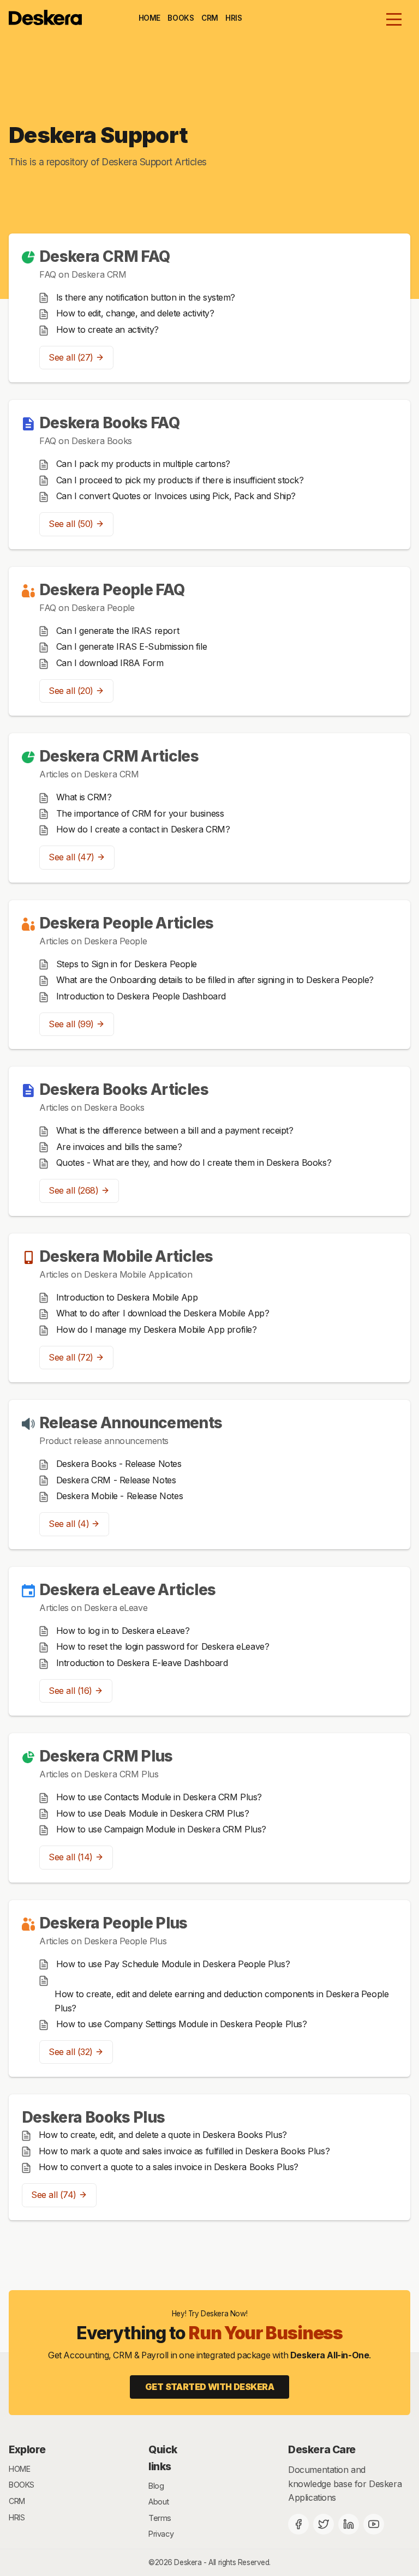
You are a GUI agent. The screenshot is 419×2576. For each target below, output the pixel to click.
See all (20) (71, 691)
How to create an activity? (107, 330)
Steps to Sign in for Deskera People (127, 964)
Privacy (161, 2534)
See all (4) (69, 1524)
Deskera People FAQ (112, 590)
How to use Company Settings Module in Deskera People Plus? (182, 2024)
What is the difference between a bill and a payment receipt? (175, 1130)
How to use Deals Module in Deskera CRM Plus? (153, 1813)
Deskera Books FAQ (109, 423)
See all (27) (71, 357)
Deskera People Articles (126, 923)
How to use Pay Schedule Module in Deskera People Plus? (173, 1964)
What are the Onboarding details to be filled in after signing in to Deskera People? (215, 980)
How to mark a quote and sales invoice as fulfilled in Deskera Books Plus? (184, 2151)
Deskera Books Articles (124, 1089)
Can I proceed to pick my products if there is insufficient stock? (180, 480)
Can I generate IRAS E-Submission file (132, 646)
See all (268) (74, 1190)
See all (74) (54, 2195)
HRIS (234, 18)
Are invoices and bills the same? (119, 1147)
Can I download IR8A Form (110, 663)
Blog (156, 2486)
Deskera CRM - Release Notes (116, 1480)
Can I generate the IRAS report (118, 631)
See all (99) (71, 1024)
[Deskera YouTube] (374, 2524)
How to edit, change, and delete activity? (135, 313)
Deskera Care (322, 2449)
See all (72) (71, 1357)
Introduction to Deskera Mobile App (127, 1297)
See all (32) (71, 2052)
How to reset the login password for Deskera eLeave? (163, 1646)
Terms (160, 2518)
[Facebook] (298, 2524)
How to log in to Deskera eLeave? (123, 1631)
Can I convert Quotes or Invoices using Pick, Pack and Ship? (176, 496)
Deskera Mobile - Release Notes (120, 1496)
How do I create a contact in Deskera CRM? (143, 829)
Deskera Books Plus (93, 2117)
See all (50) (71, 524)
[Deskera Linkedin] (349, 2524)
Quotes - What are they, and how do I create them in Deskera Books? (194, 1163)
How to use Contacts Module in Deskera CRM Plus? (159, 1797)
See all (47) (71, 857)
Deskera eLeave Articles (127, 1590)
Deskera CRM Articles (119, 756)
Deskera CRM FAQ (104, 256)
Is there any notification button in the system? (146, 297)
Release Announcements (131, 1423)
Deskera (188, 2562)
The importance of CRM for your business (140, 813)
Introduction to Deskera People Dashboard (141, 996)
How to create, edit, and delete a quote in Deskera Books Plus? (163, 2135)
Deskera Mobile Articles (126, 1256)
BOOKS (181, 18)
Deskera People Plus (113, 1923)
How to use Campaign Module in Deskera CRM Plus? (161, 1829)
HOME (149, 18)
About (159, 2502)
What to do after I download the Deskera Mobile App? (163, 1313)
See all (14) (71, 1857)
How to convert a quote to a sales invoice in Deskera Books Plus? (169, 2167)
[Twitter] (324, 2524)
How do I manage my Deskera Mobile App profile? (157, 1329)
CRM (210, 18)
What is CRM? (84, 797)
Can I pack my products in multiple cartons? (143, 464)
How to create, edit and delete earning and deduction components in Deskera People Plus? (222, 2001)
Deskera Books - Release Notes (119, 1464)
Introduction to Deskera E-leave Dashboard (142, 1663)
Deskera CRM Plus (106, 1756)
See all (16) (70, 1691)
